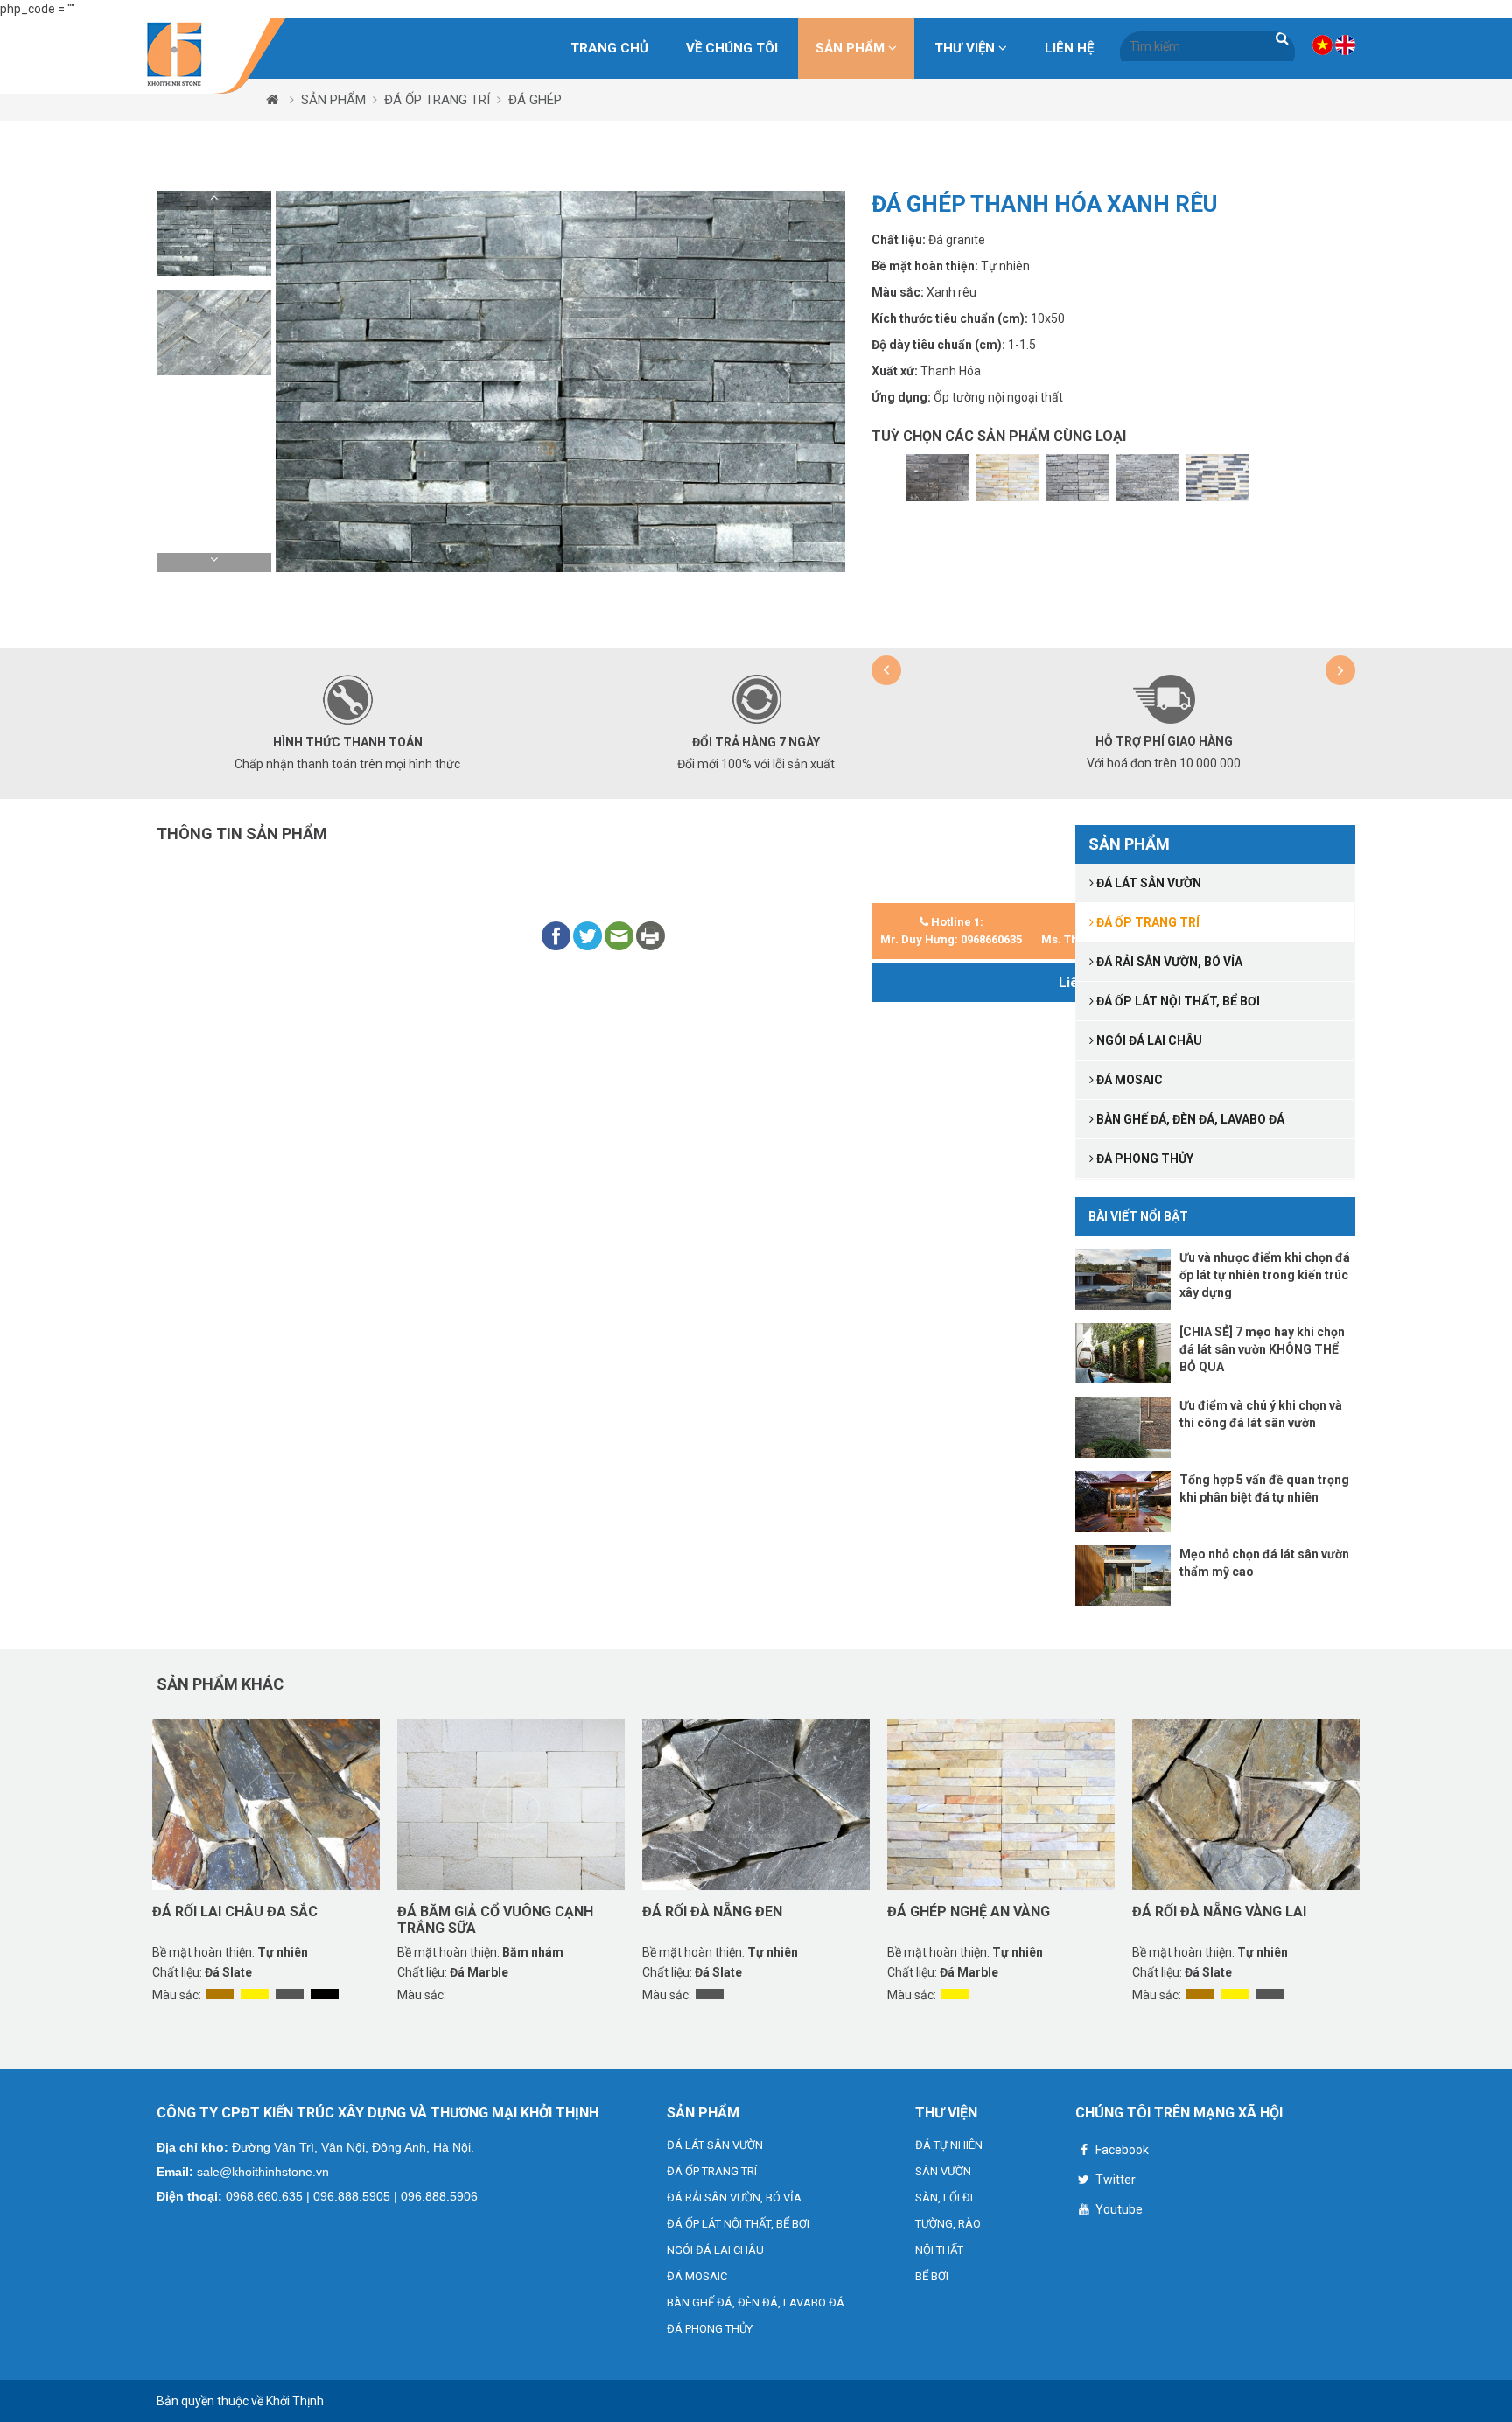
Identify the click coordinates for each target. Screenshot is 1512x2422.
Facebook (1121, 2150)
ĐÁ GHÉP (535, 100)
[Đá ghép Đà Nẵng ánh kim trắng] (1148, 478)
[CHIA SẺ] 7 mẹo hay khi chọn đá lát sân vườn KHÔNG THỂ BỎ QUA (1262, 1349)
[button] (214, 200)
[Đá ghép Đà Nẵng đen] (938, 478)
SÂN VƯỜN (943, 2171)
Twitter (1114, 2180)
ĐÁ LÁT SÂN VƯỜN (715, 2145)
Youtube (1118, 2209)
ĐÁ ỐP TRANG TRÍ (437, 100)
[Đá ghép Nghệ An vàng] (1008, 478)
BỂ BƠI (932, 2276)
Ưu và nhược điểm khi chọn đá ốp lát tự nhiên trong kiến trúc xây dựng (1265, 1275)
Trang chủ (609, 48)
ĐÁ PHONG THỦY (710, 2329)
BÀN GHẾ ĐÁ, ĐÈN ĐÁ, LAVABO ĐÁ (756, 2303)
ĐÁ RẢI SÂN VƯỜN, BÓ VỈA (734, 2198)
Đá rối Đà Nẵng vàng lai (1219, 1911)
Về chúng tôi (732, 48)
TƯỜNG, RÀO (948, 2224)
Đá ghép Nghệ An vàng (969, 1911)
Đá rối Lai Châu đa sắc (235, 1911)
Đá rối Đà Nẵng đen (712, 1911)
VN (1323, 45)
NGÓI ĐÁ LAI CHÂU (715, 2250)
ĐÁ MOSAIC (697, 2276)
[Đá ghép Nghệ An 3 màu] (1218, 478)
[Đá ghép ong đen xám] (1078, 478)
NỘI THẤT (939, 2250)
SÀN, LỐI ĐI (944, 2198)
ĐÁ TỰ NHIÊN (949, 2145)
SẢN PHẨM (852, 48)
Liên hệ (1069, 48)
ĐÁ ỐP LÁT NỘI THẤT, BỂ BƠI (738, 2224)
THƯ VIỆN (966, 48)
